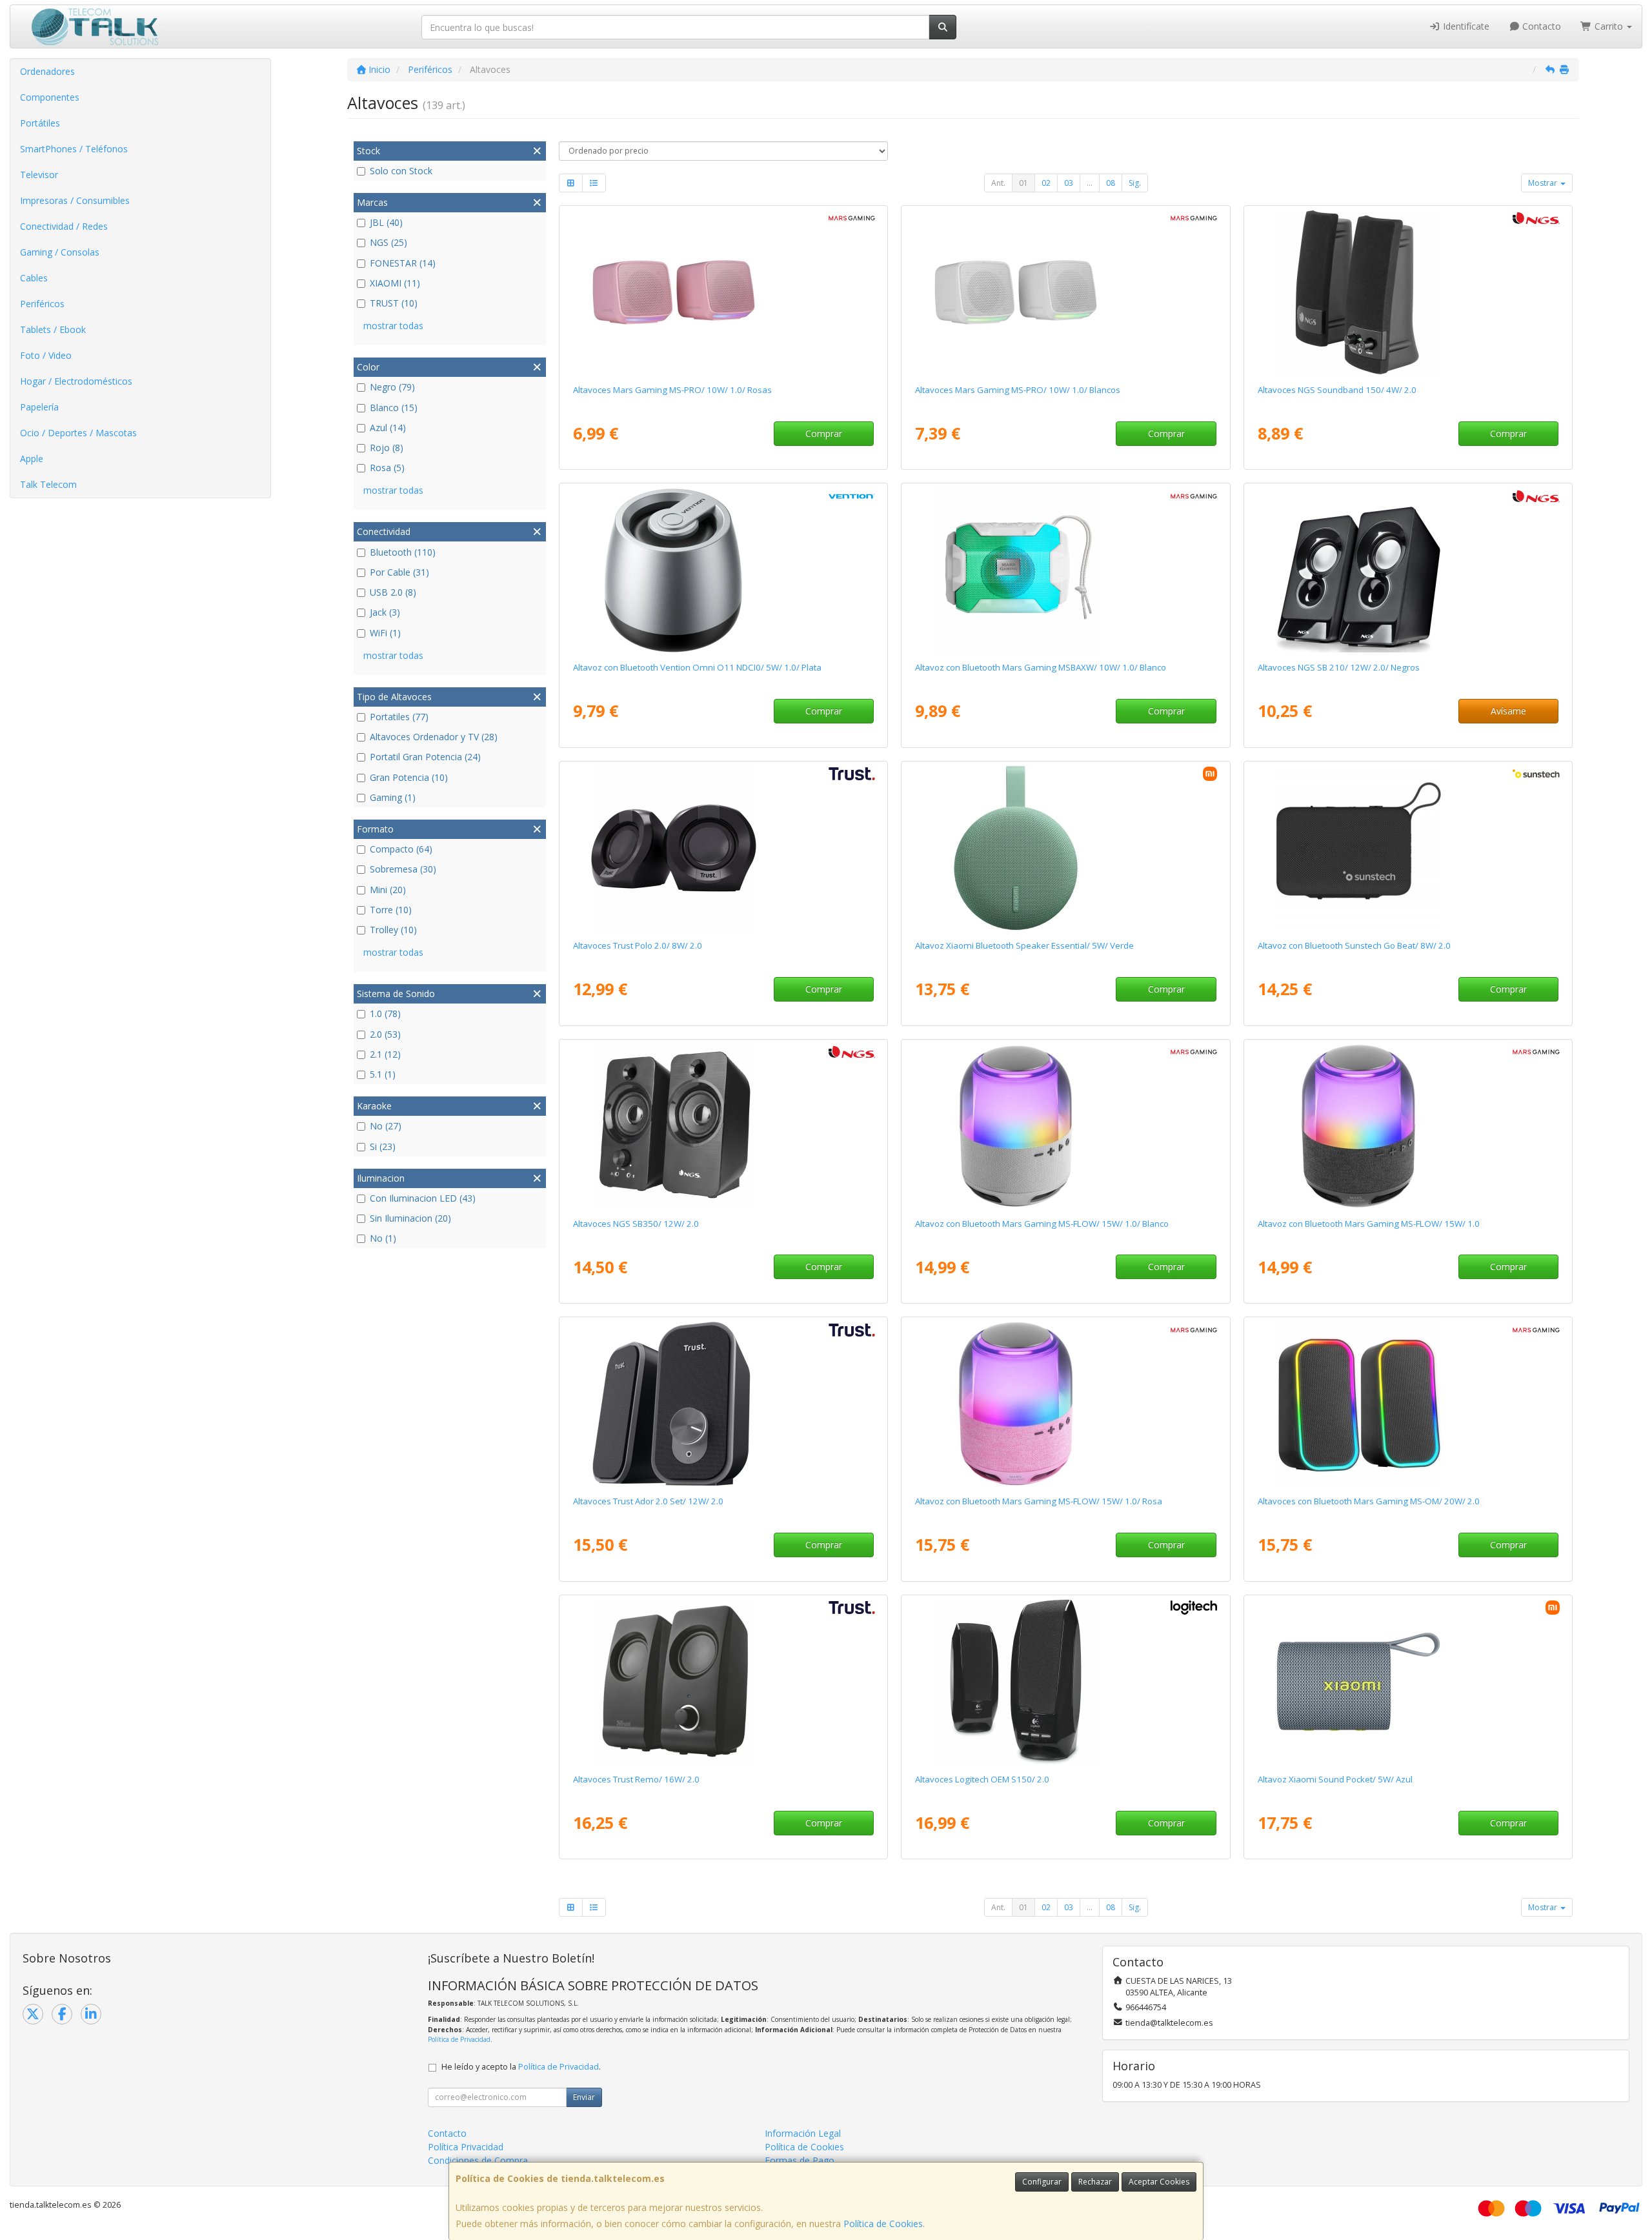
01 (1023, 183)
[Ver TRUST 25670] (723, 1404)
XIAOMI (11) (395, 283)
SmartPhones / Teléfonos (74, 149)
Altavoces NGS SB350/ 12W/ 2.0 (636, 1224)
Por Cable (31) (399, 572)
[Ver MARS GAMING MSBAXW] (1065, 570)
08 (1111, 183)
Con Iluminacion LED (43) (423, 1198)
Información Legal (803, 2133)
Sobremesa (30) (403, 869)
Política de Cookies (883, 2224)
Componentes (50, 97)
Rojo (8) (387, 448)
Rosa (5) (387, 468)
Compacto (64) (401, 849)
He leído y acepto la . (521, 2067)
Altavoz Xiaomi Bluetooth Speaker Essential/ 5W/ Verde (1024, 945)
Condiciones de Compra (478, 2160)
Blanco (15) (394, 408)
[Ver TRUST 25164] (723, 848)
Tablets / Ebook (53, 329)
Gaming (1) (393, 797)
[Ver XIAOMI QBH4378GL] (1408, 1682)
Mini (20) (388, 890)
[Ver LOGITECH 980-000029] (1065, 1682)
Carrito (1609, 26)
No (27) (386, 1126)
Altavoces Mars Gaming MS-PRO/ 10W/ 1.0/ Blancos (1018, 390)
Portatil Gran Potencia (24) (425, 757)
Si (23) (383, 1146)
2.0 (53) (385, 1034)
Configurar (1042, 2182)
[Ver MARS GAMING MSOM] (1408, 1404)
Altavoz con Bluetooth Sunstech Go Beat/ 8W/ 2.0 (1354, 945)
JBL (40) (386, 222)
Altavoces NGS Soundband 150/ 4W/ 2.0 (1337, 390)
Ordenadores (47, 71)
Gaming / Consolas (60, 252)
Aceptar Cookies (1159, 2182)
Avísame (1508, 711)
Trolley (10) (393, 930)
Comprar (824, 433)
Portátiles (40, 123)
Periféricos (42, 304)
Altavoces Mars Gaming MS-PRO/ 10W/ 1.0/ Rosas (672, 390)
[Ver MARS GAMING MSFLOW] (1408, 1126)
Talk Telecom (48, 484)
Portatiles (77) (399, 717)
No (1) (383, 1238)
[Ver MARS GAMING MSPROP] (723, 292)
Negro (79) (392, 387)
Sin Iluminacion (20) (410, 1218)
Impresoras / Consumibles (75, 200)
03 (1069, 183)
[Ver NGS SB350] (723, 1126)
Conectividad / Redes (64, 226)
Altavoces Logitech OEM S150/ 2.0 (982, 1779)
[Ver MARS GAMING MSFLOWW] (1065, 1126)
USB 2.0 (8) (393, 592)
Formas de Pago (800, 2160)
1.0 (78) (385, 1014)
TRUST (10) (394, 303)
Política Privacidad (466, 2147)
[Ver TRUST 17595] (723, 1682)
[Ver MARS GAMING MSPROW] (1065, 292)
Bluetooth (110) (403, 552)
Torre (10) (391, 910)
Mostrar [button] (1544, 183)
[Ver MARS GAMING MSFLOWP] (1065, 1404)
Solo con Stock (401, 171)
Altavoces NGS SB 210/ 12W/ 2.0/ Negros (1339, 667)
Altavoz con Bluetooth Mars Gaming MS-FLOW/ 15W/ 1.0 (1369, 1224)
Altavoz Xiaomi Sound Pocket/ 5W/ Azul (1335, 1779)
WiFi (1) (385, 633)
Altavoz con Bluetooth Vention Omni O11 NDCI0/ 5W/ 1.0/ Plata (697, 667)
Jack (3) (385, 612)
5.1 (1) (383, 1074)
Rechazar (1095, 2182)
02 (1046, 183)
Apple (32, 459)
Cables (34, 278)
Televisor (39, 175)
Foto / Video (46, 355)
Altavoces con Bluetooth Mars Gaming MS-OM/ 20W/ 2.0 (1369, 1501)
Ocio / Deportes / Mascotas (78, 433)
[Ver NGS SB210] (1408, 570)
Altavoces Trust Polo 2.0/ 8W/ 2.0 (638, 945)
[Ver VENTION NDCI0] (723, 570)
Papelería (39, 407)
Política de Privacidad (459, 2039)
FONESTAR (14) (403, 263)
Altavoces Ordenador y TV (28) (434, 737)
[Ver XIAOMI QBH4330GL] (1065, 848)
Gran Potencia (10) (409, 777)
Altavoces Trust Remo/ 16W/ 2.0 (636, 1779)
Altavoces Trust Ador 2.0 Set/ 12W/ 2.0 (648, 1501)
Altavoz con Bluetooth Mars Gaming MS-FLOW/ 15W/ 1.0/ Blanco (1042, 1224)
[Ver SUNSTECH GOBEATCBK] (1408, 848)
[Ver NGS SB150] (1408, 292)
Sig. (1135, 183)
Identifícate (1465, 26)
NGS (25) (388, 242)
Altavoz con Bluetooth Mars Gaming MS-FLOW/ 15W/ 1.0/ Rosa (1039, 1501)
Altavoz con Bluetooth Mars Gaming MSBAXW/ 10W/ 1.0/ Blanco (1041, 667)
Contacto (1540, 26)
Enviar (584, 2097)
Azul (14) (388, 428)
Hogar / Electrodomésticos (76, 381)
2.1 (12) (385, 1054)
